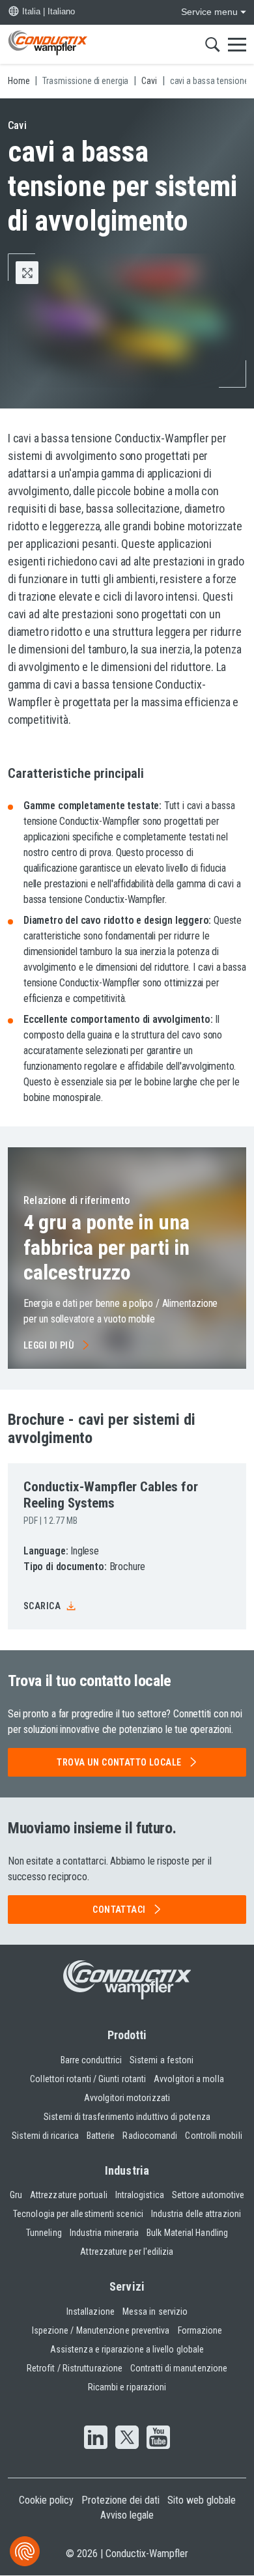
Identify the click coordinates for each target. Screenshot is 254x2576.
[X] (127, 2439)
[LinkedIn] (96, 2439)
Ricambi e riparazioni (127, 2387)
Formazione (200, 2330)
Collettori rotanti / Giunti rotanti (88, 2079)
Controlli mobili (213, 2136)
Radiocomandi (150, 2136)
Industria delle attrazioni (196, 2214)
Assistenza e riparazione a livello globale (127, 2349)
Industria (127, 2170)
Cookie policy (46, 2500)
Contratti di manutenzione (179, 2368)
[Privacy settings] (25, 2551)
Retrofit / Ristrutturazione (75, 2368)
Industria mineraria (105, 2233)
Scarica (42, 1606)
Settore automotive (208, 2195)
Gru (16, 2195)
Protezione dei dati (120, 2500)
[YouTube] (158, 2439)
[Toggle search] (213, 44)
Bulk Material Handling (187, 2233)
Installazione (91, 2311)
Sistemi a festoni (162, 2060)
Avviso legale (127, 2515)
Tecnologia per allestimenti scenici (78, 2214)
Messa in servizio (155, 2311)
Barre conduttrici (91, 2060)
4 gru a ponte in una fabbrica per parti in (106, 1247)
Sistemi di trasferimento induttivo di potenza (127, 2117)
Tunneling (44, 2233)
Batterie (101, 2136)
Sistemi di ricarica (45, 2136)
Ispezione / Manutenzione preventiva (101, 2330)
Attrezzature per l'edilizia (127, 2252)
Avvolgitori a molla (189, 2079)
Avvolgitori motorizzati (127, 2098)
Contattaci (119, 1910)
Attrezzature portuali (69, 2195)
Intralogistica (140, 2195)
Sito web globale (202, 2500)
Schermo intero (38, 273)
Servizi (127, 2286)
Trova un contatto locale (119, 1762)
